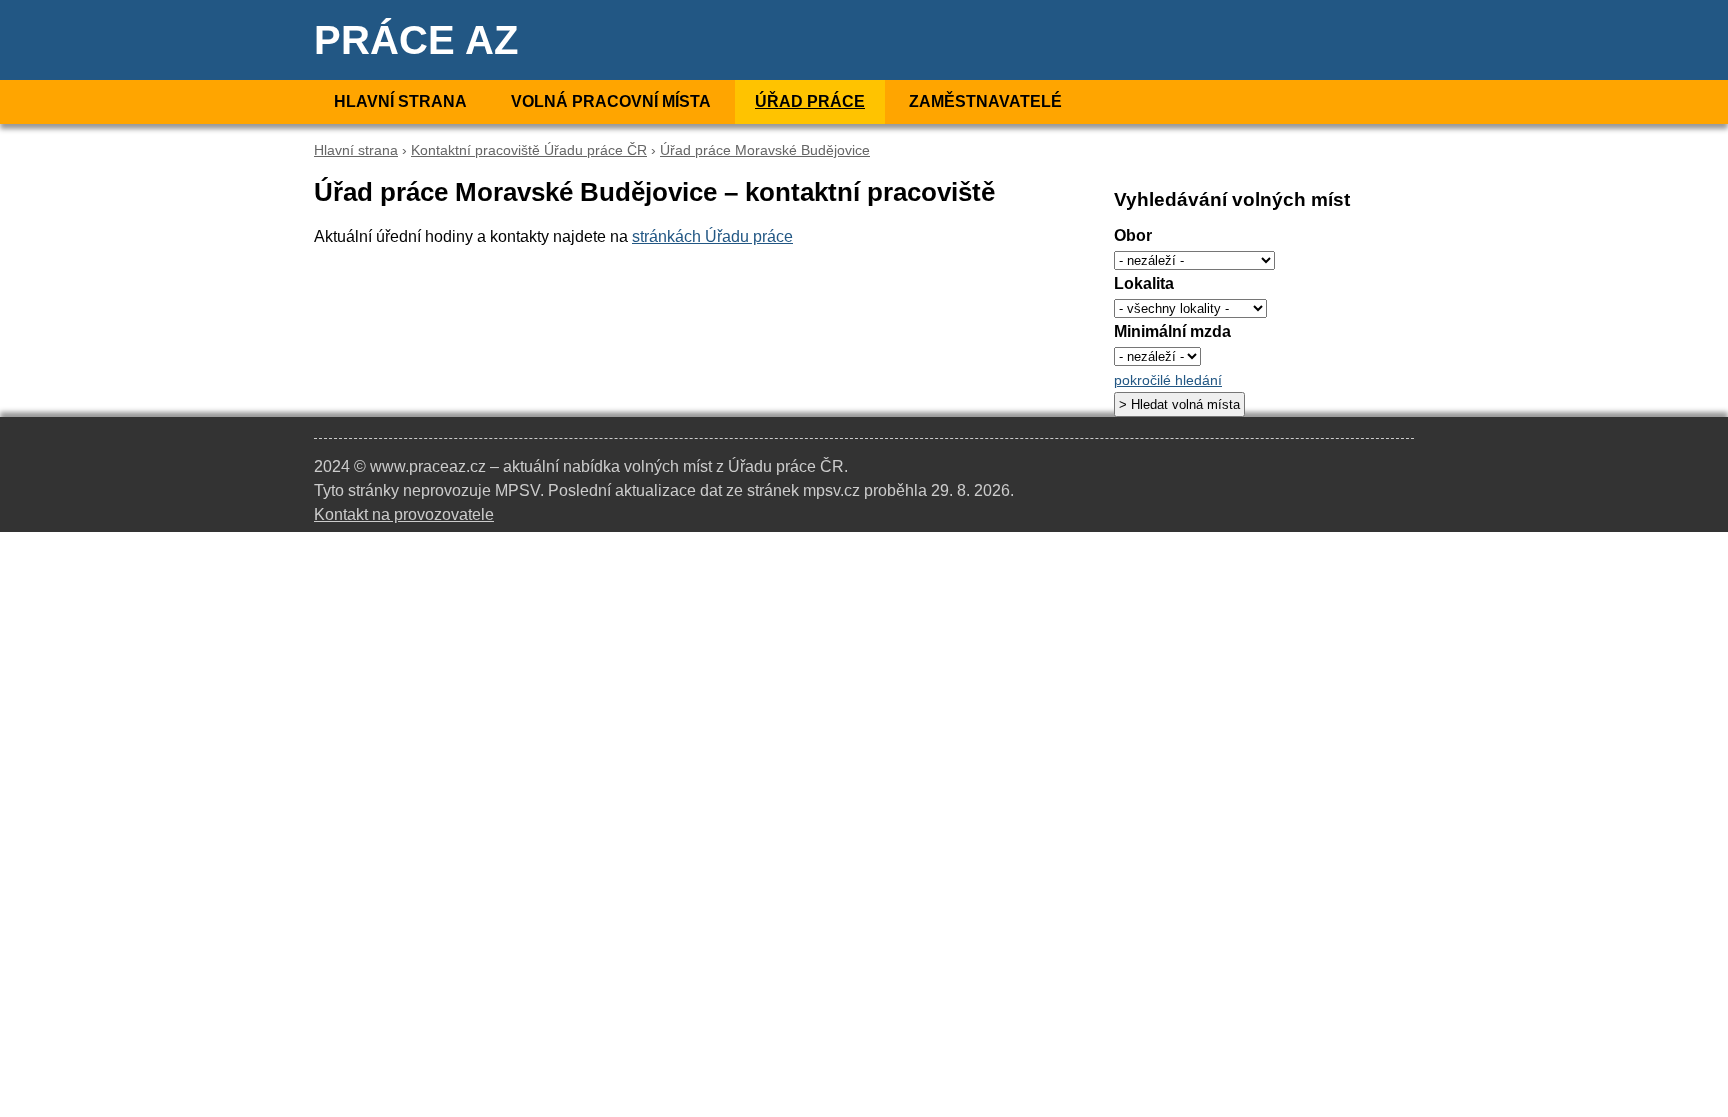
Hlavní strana (400, 101)
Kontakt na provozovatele (404, 514)
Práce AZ (416, 40)
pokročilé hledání (1168, 380)
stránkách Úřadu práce (712, 236)
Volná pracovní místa (611, 101)
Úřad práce (810, 101)
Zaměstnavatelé (985, 101)
